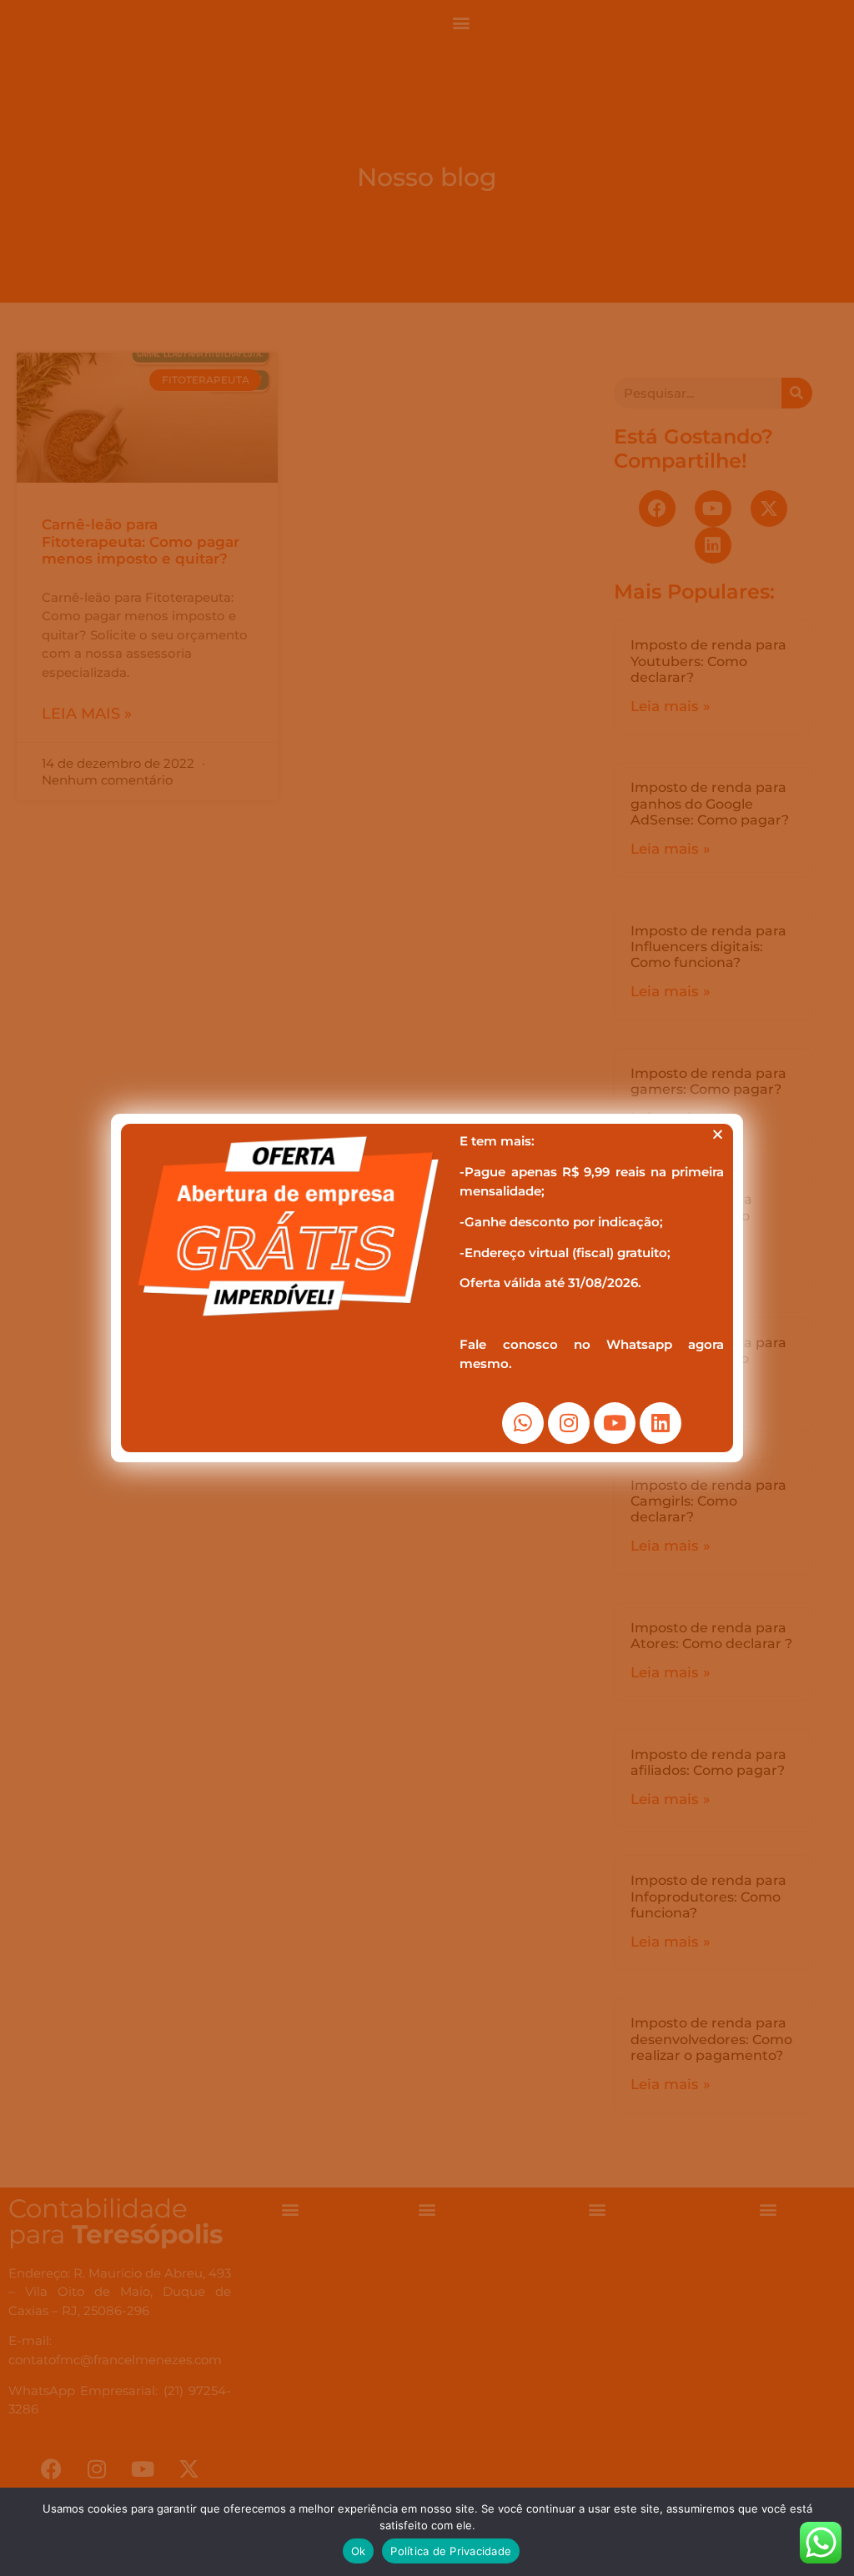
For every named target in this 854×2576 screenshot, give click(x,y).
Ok (359, 2551)
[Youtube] (615, 1423)
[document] (427, 1288)
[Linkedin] (661, 1423)
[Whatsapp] (523, 1423)
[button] (718, 1134)
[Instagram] (569, 1423)
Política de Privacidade (451, 2551)
